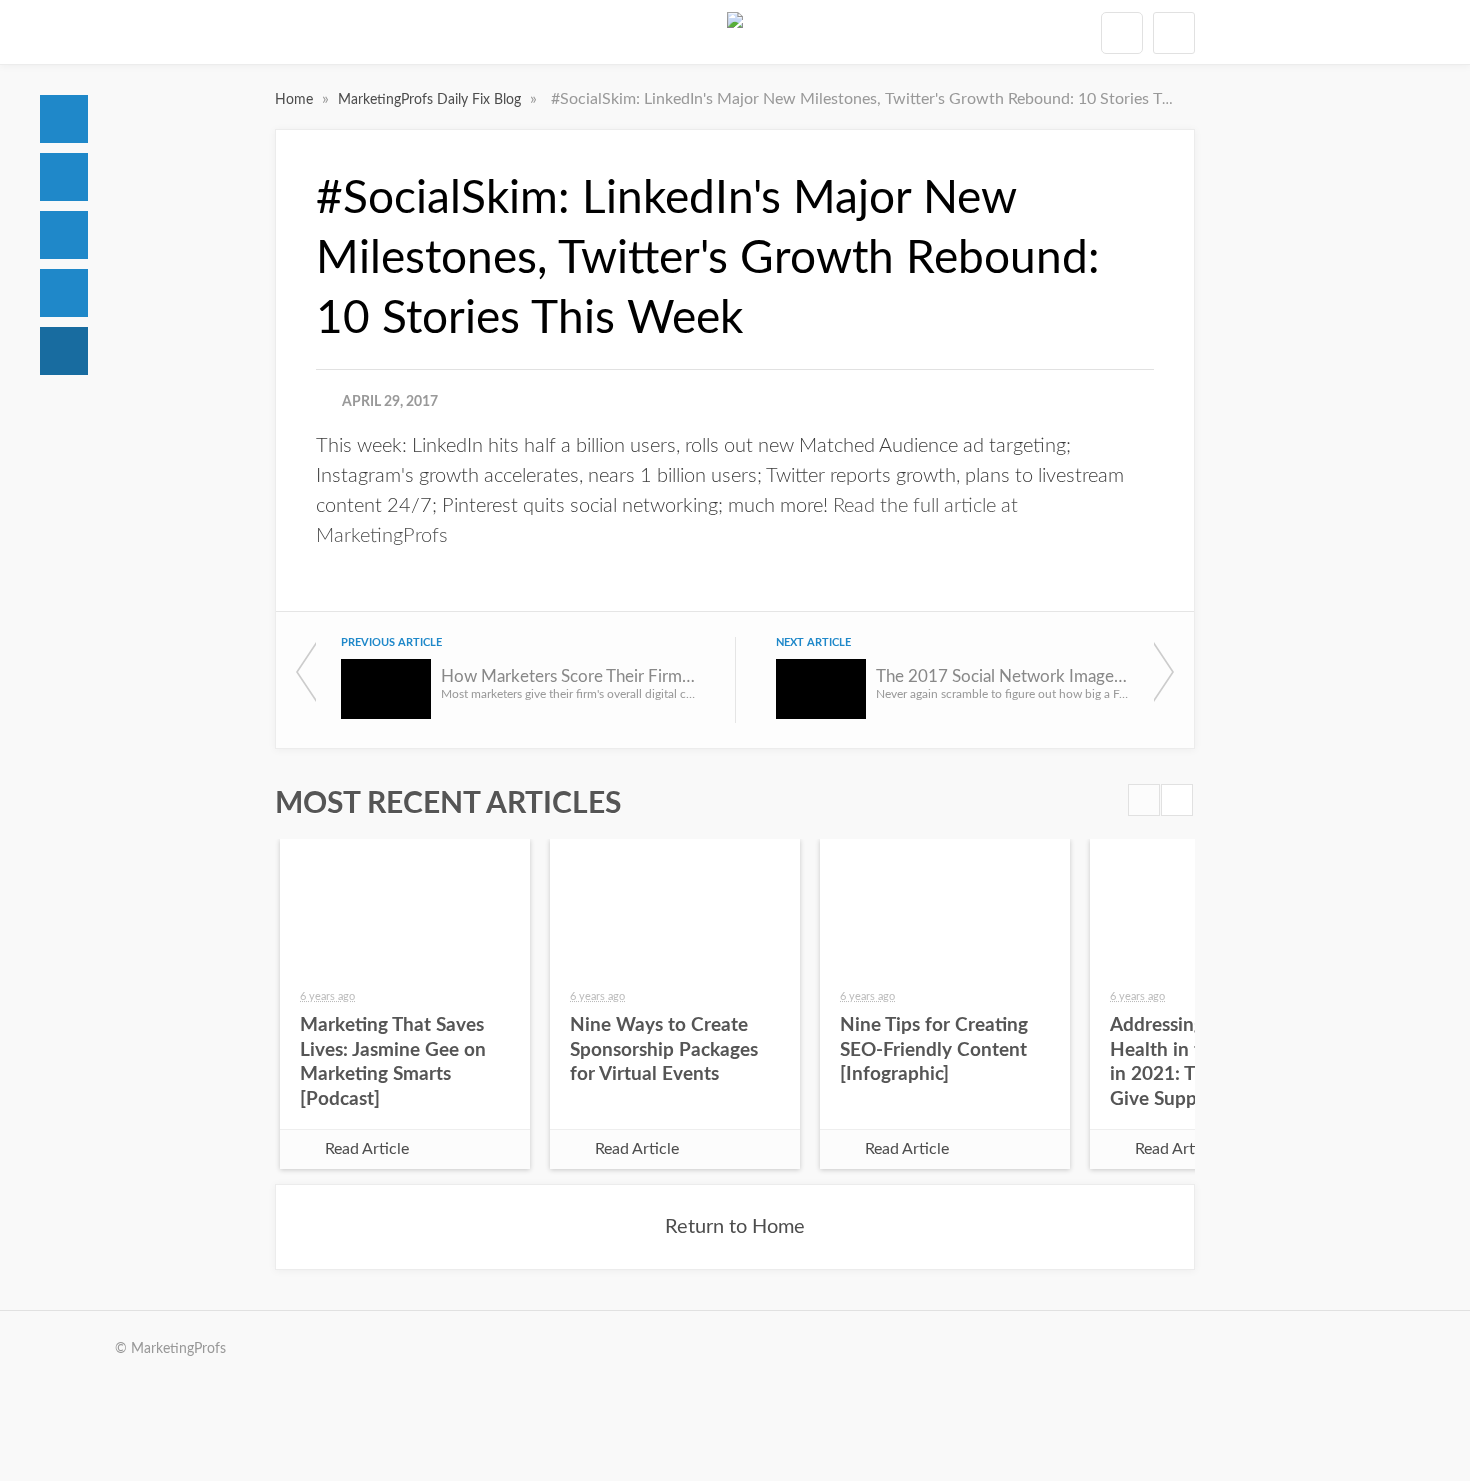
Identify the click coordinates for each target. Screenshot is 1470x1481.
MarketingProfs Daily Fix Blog (431, 100)
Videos (64, 293)
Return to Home (735, 1227)
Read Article (367, 1149)
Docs (64, 177)
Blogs (64, 351)
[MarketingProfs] (735, 32)
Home (64, 119)
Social (64, 235)
